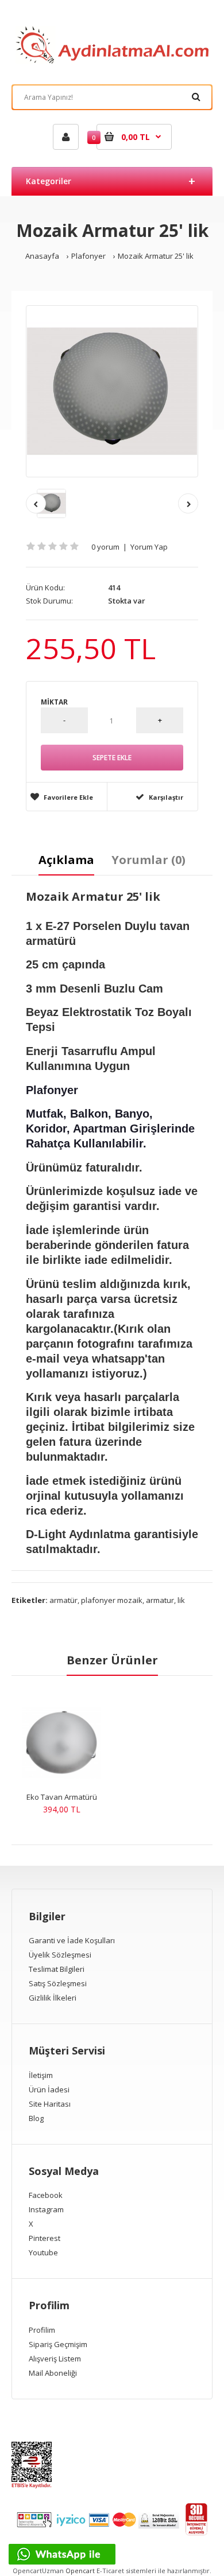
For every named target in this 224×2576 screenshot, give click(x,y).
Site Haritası (50, 2104)
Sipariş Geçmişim (58, 2344)
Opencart (80, 2571)
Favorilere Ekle (68, 797)
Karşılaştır (166, 797)
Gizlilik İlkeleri (53, 1998)
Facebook (46, 2195)
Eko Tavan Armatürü (62, 1797)
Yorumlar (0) (148, 860)
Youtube (43, 2252)
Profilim (42, 2330)
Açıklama (66, 860)
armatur (160, 1600)
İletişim (41, 2075)
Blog (36, 2118)
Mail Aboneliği (53, 2373)
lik (181, 1600)
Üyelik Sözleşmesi (60, 1955)
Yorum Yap (149, 547)
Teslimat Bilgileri (57, 1969)
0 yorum (105, 547)
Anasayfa (42, 256)
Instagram (46, 2209)
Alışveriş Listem (55, 2359)
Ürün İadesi (49, 2089)
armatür (63, 1600)
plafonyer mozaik (112, 1600)
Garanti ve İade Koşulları (72, 1940)
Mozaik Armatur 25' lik (156, 256)
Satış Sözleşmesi (58, 1983)
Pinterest (45, 2238)
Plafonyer (88, 256)
